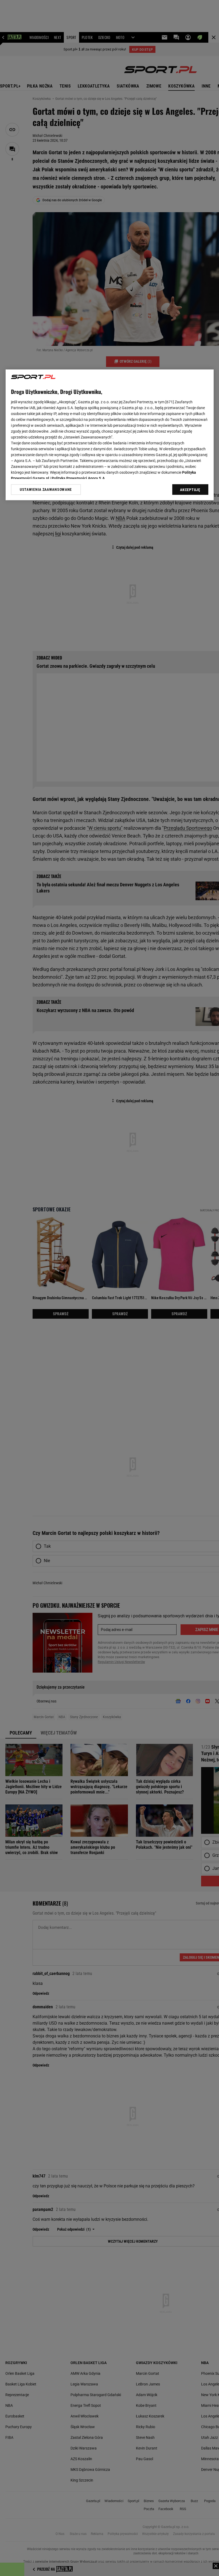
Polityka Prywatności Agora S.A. (79, 478)
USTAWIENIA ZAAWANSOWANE (46, 489)
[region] (110, 435)
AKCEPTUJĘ (190, 490)
